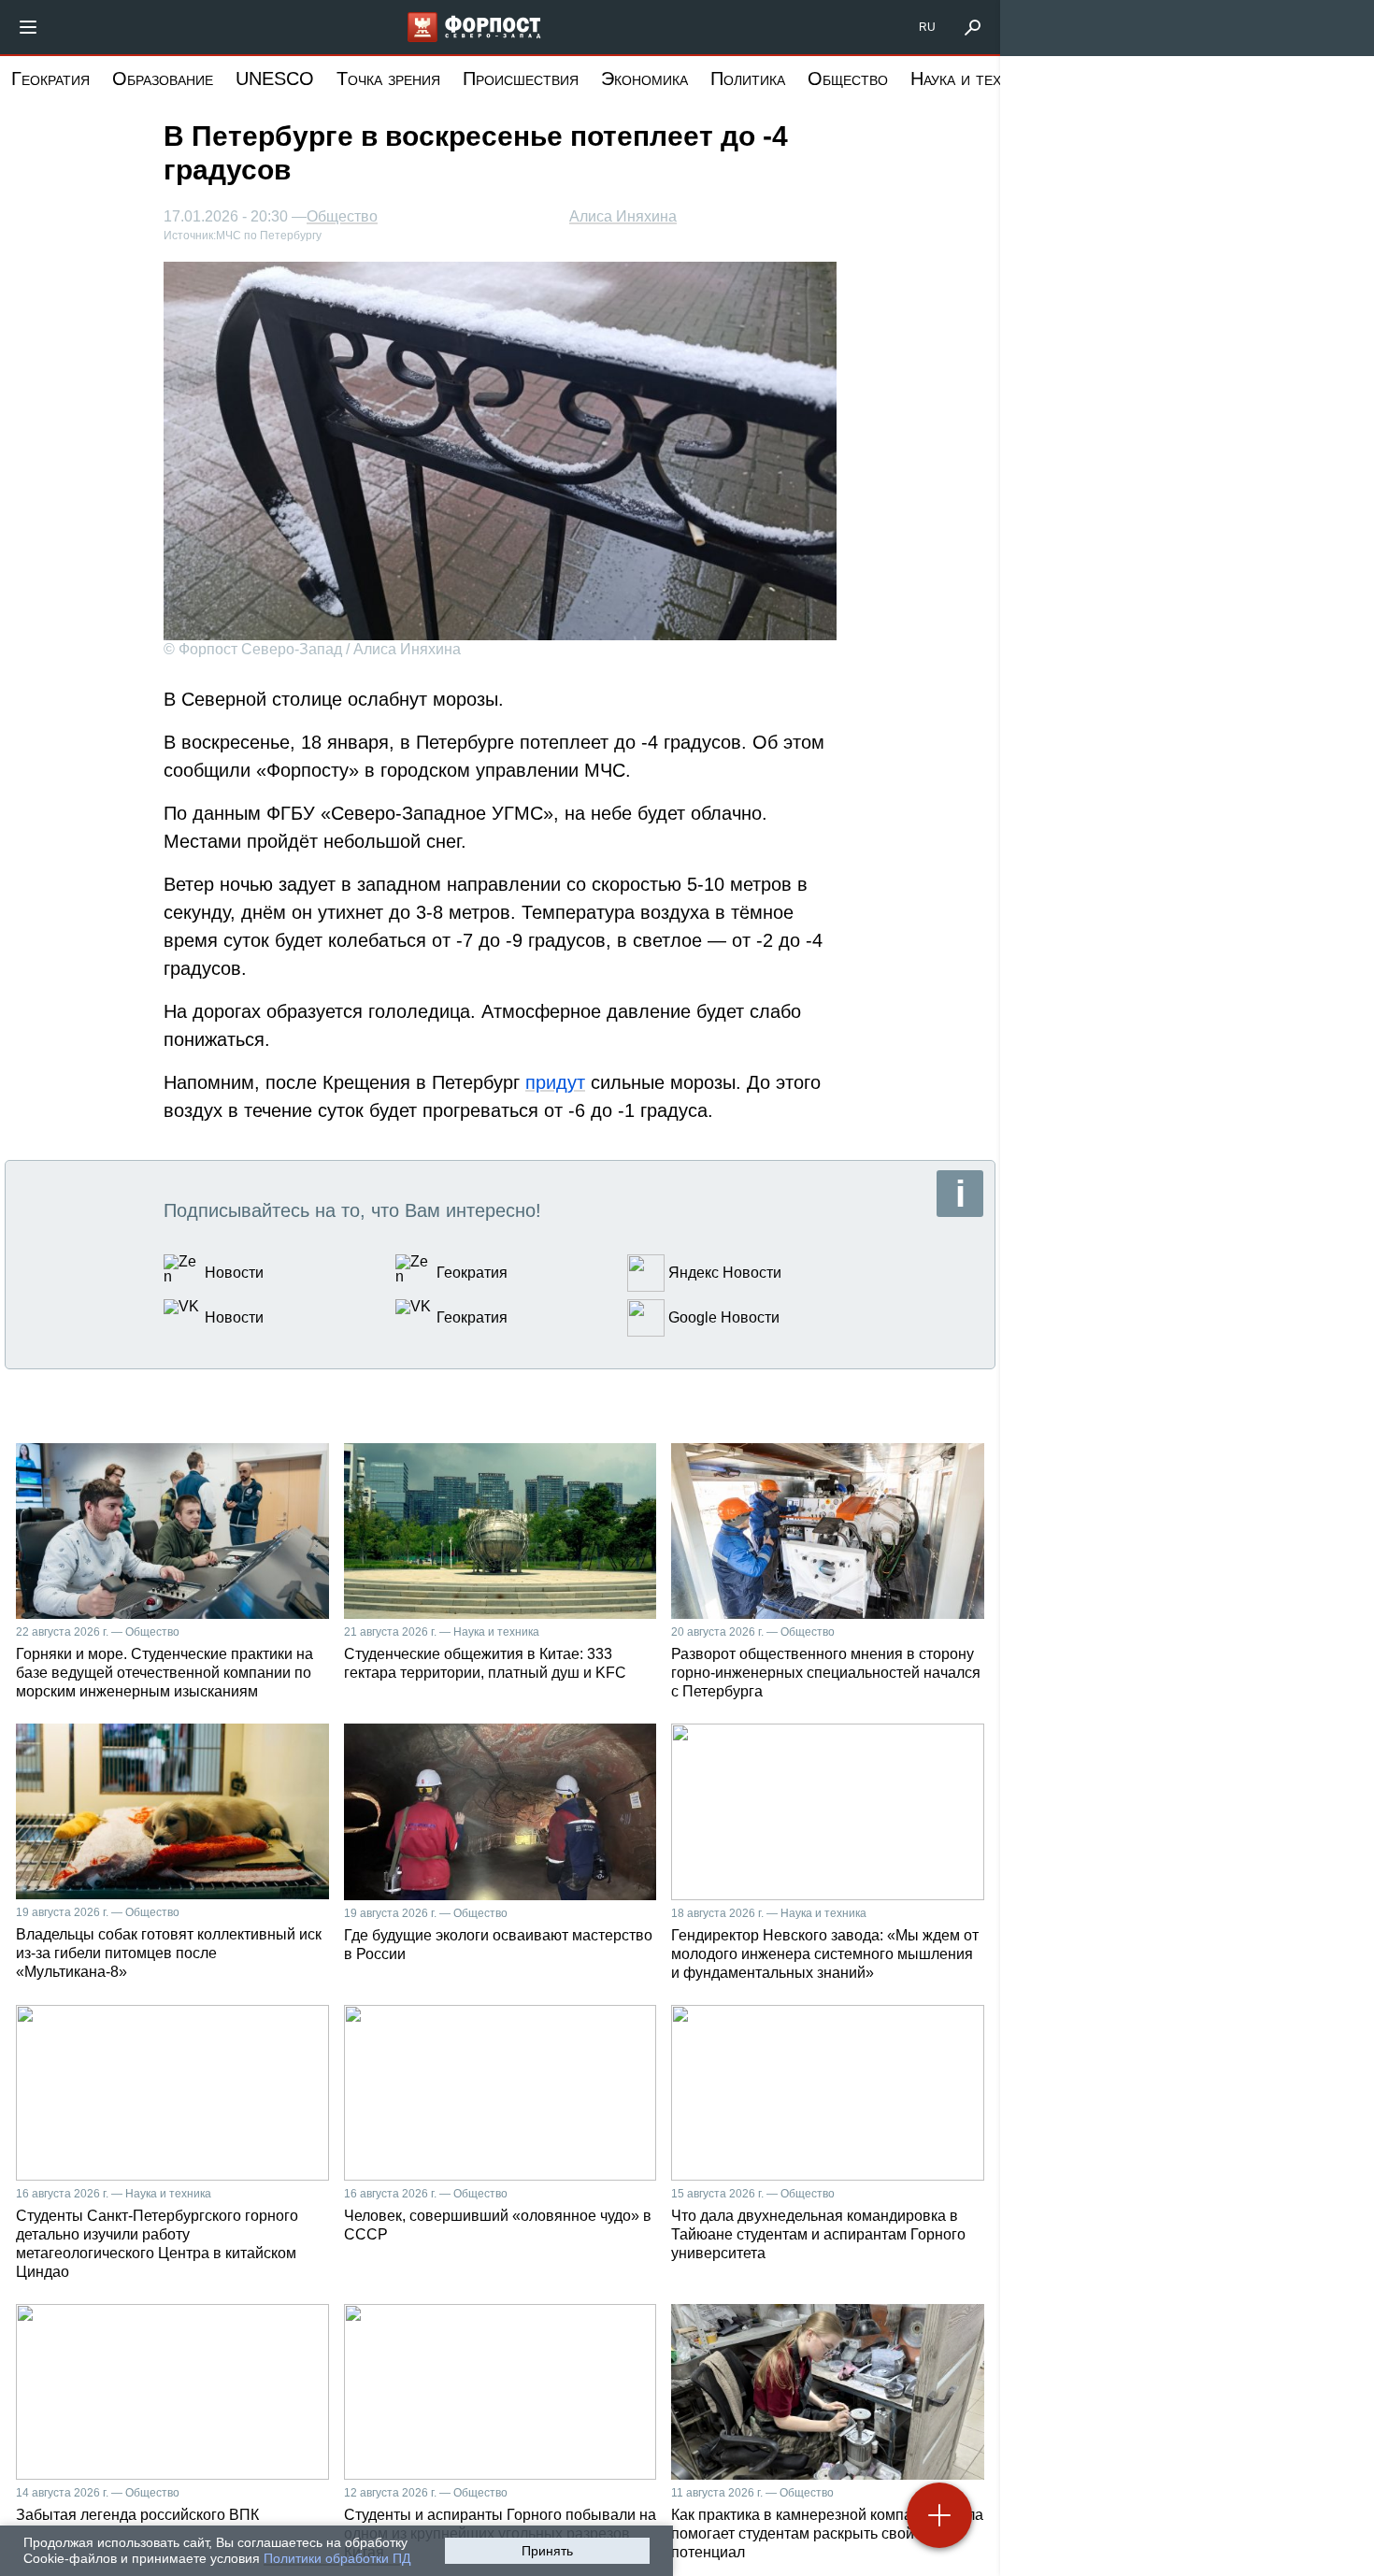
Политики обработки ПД (337, 2558)
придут (555, 1082)
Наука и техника (973, 79)
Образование (163, 79)
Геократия (50, 79)
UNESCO (275, 79)
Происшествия (521, 79)
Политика (748, 79)
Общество (848, 79)
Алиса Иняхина (623, 216)
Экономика (644, 79)
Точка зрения (388, 79)
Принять (547, 2551)
